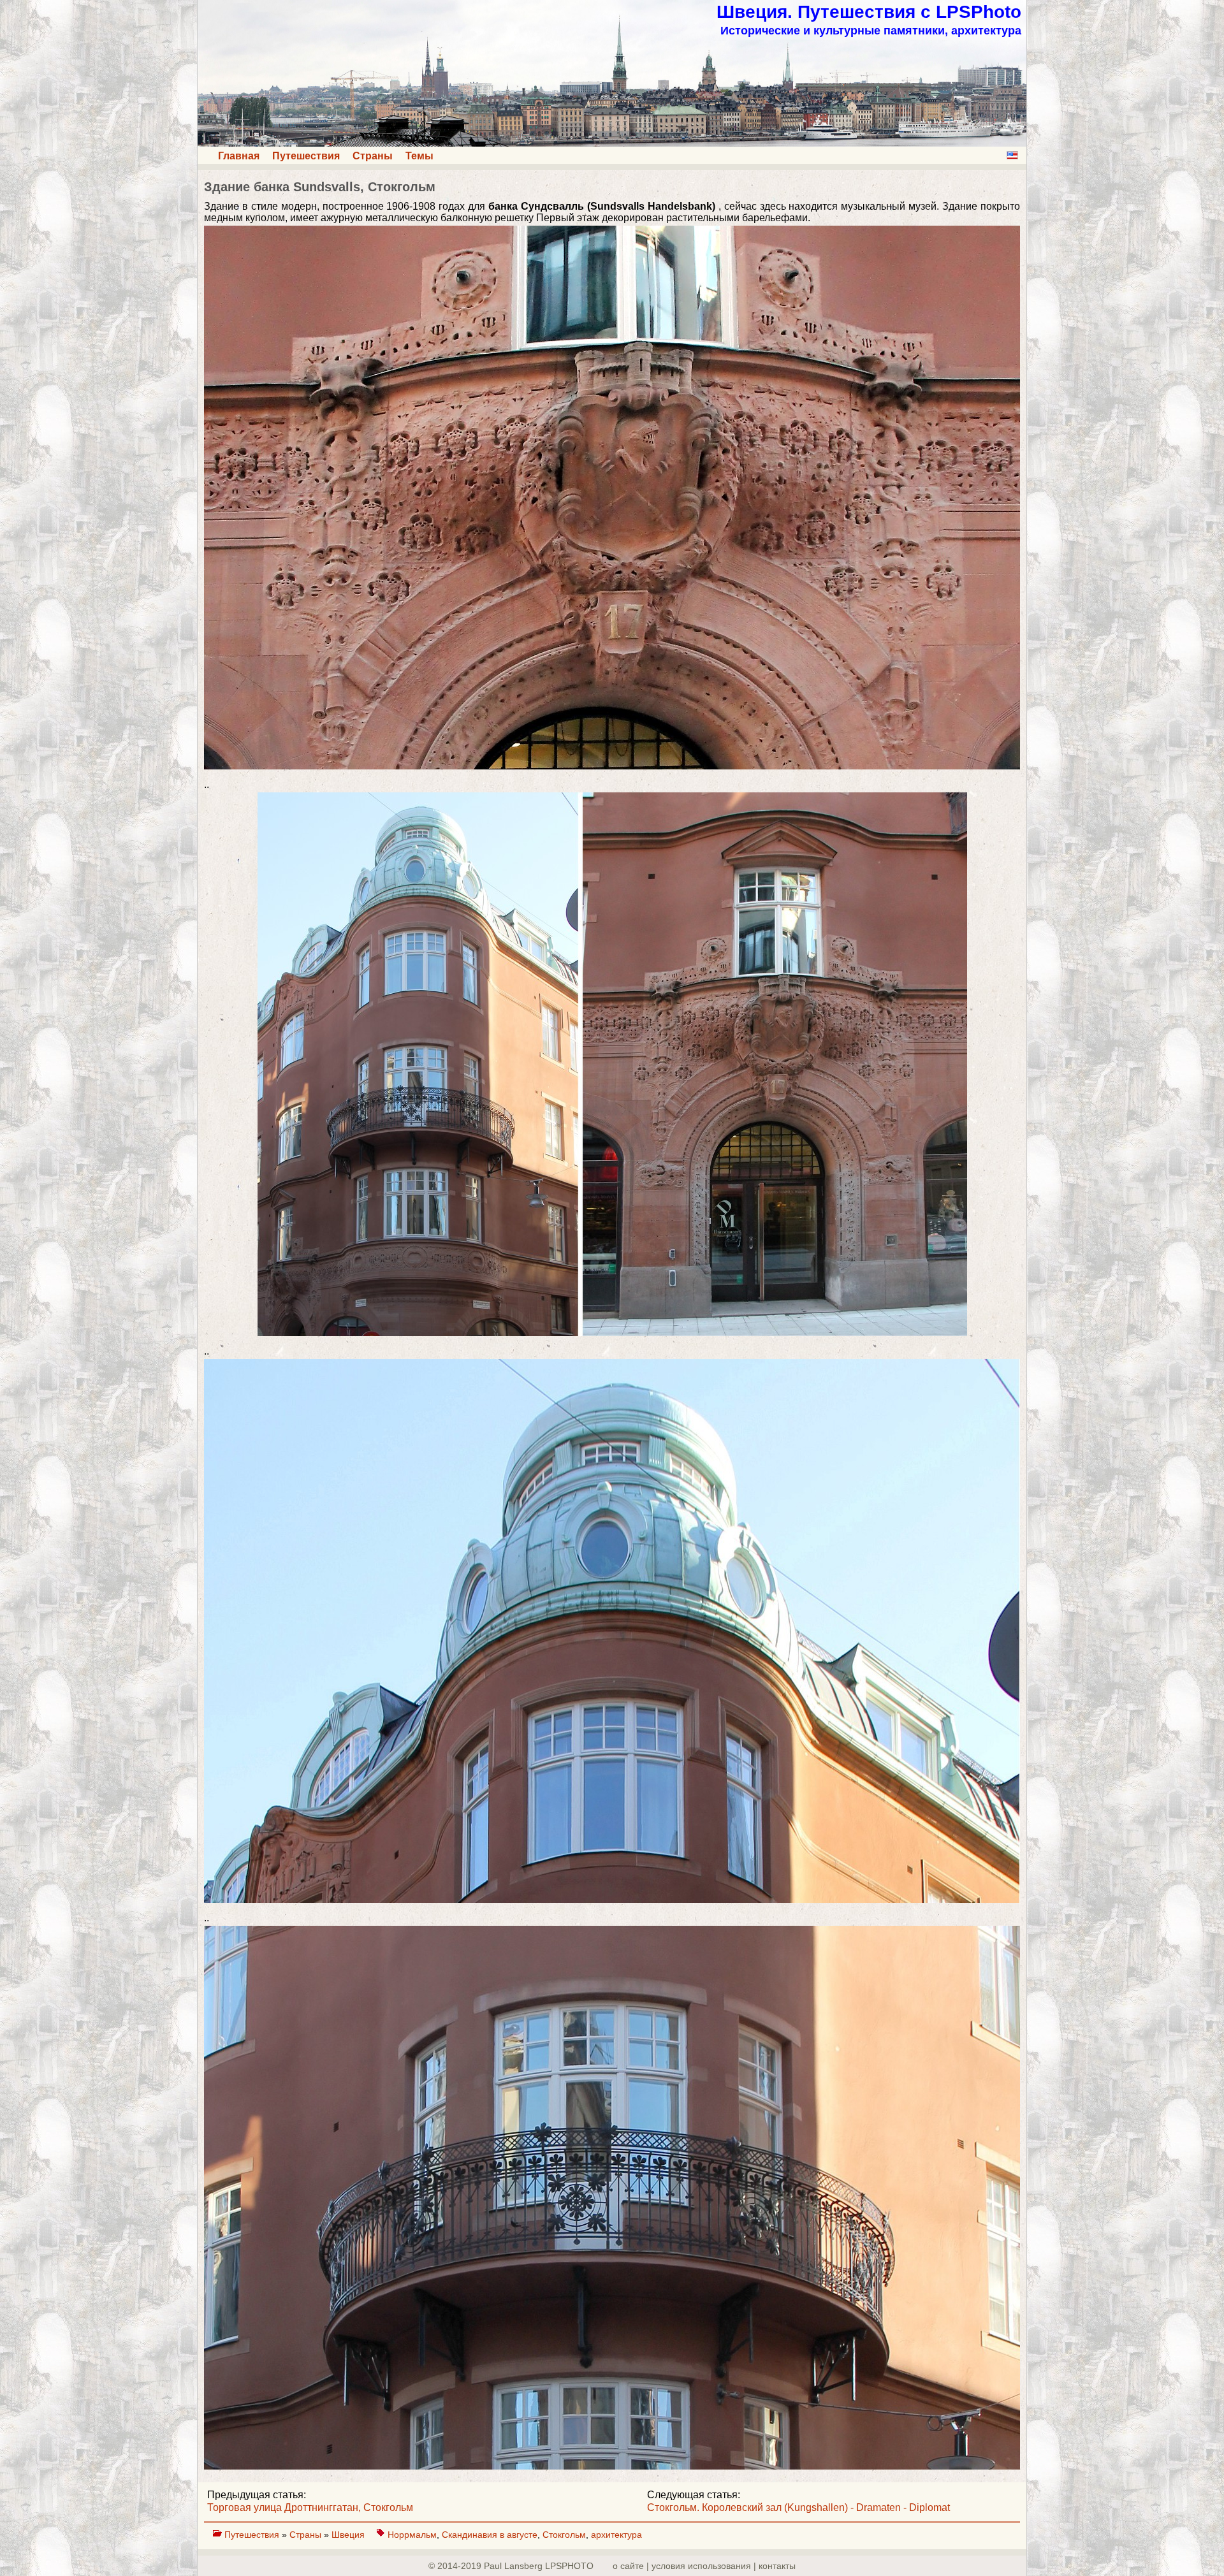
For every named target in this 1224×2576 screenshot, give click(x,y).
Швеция (349, 2535)
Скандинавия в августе (490, 2535)
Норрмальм (412, 2535)
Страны (373, 156)
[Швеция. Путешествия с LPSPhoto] (612, 143)
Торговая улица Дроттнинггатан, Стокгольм (310, 2507)
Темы (419, 156)
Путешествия (306, 156)
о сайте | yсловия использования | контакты (704, 2566)
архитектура (616, 2535)
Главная (239, 156)
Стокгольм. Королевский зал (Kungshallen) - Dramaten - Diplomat (798, 2507)
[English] (1012, 155)
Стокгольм (564, 2535)
